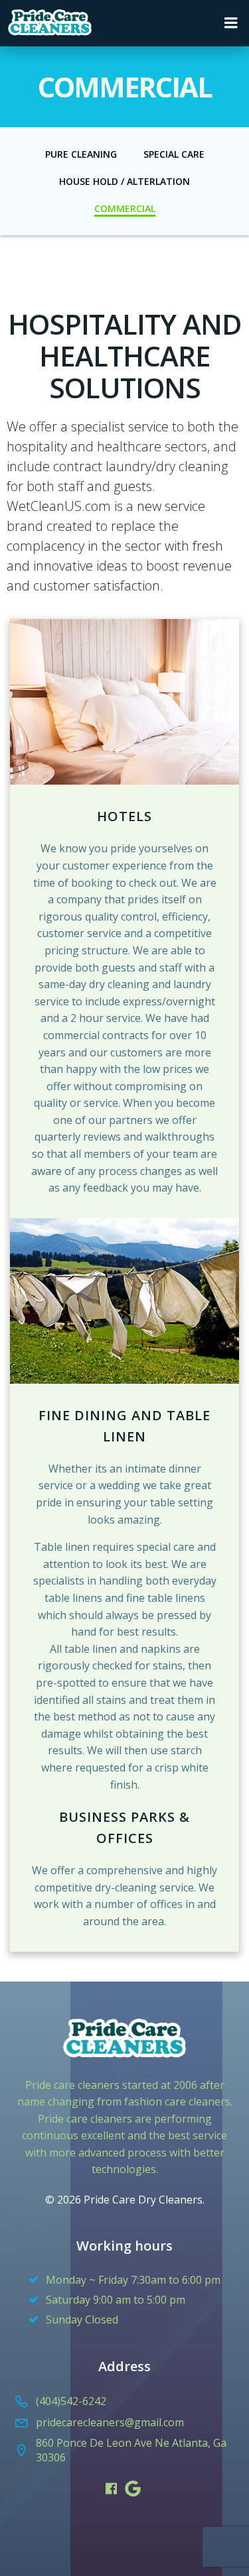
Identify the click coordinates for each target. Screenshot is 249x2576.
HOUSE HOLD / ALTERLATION (124, 181)
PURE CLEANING (81, 154)
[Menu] (231, 23)
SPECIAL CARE (174, 154)
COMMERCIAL (125, 208)
